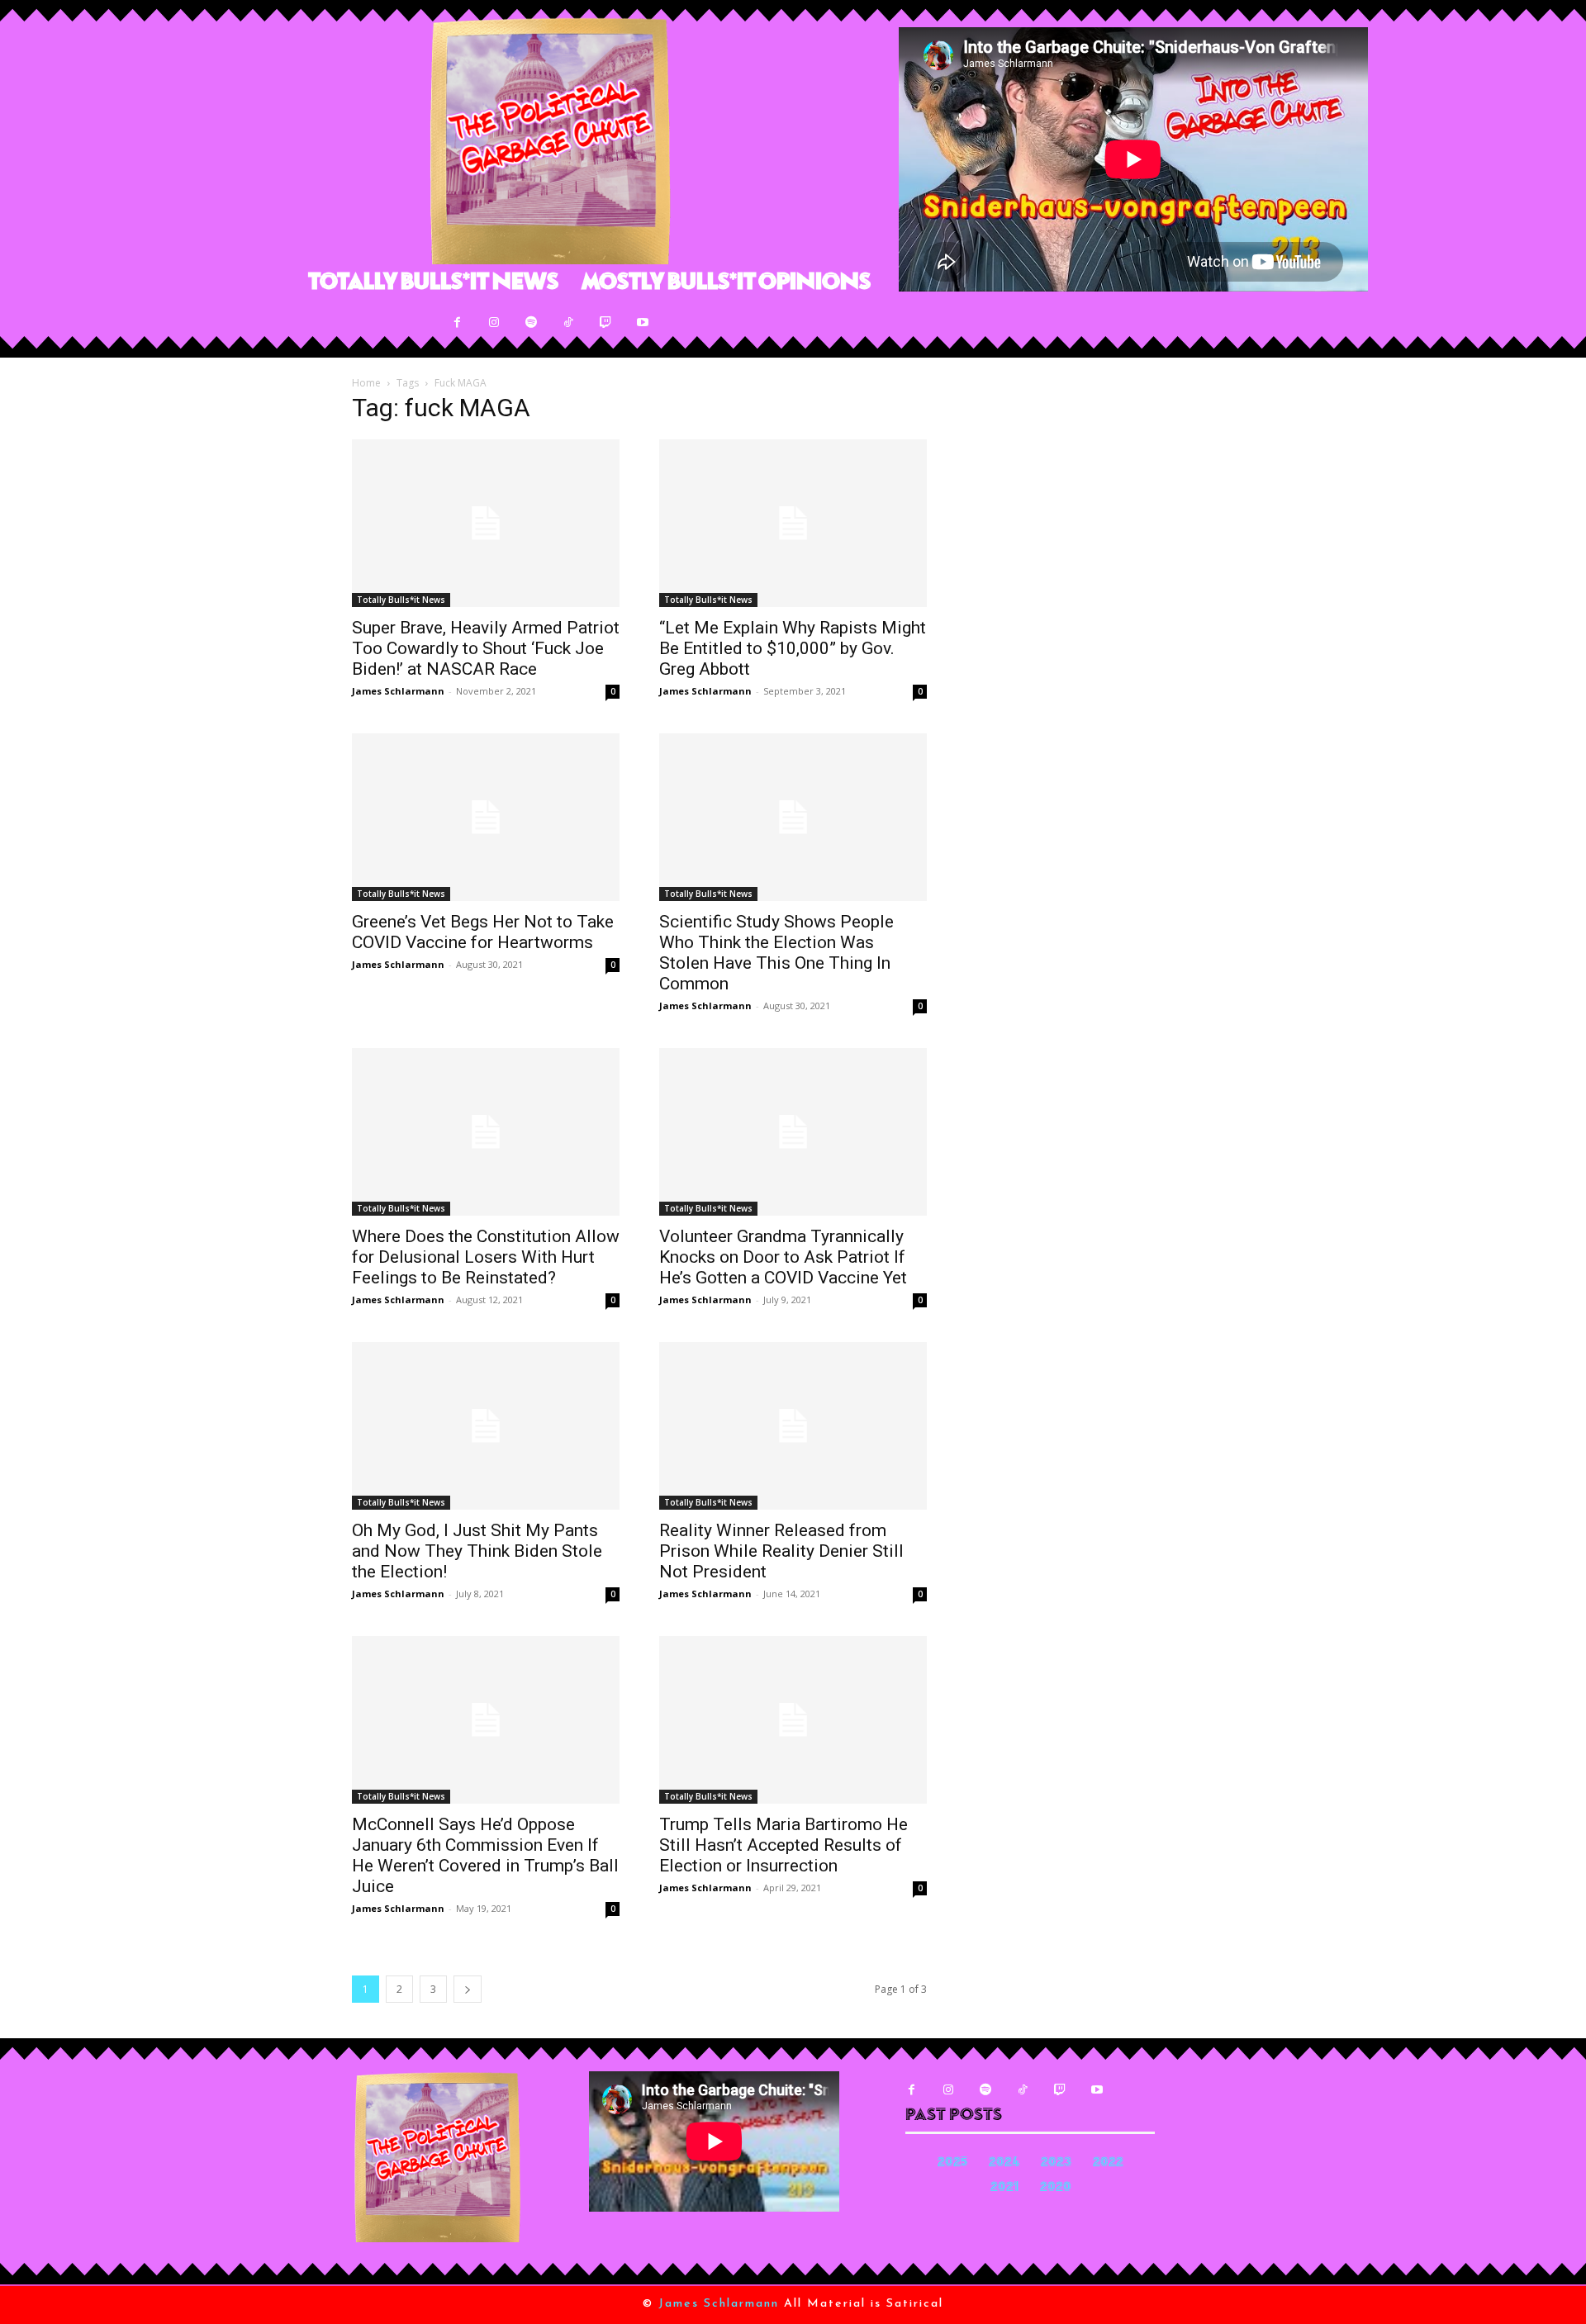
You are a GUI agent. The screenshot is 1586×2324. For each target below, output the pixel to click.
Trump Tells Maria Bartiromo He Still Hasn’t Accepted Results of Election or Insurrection (784, 1845)
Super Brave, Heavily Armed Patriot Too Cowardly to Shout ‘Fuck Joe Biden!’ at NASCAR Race (486, 648)
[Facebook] (457, 323)
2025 (952, 2163)
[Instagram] (494, 323)
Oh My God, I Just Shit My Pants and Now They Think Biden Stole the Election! (477, 1551)
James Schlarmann (398, 691)
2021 (1004, 2188)
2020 (1056, 2188)
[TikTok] (569, 323)
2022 (1108, 2163)
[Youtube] (643, 323)
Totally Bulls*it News (401, 600)
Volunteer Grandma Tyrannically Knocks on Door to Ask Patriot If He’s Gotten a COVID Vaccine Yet (783, 1257)
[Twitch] (606, 323)
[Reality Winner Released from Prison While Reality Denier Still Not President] (793, 1426)
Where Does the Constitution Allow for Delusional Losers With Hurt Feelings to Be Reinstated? (486, 1257)
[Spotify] (532, 323)
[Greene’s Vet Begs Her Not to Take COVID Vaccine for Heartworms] (486, 817)
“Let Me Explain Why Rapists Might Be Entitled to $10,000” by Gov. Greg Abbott (793, 648)
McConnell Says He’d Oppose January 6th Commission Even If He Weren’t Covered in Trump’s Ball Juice (485, 1855)
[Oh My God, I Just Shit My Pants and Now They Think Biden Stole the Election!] (486, 1426)
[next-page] (468, 1989)
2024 (1004, 2163)
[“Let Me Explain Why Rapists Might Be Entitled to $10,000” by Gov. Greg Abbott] (793, 523)
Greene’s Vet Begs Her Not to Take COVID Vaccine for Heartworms (483, 932)
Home (366, 383)
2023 (1056, 2163)
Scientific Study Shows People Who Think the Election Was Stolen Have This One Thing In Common (776, 953)
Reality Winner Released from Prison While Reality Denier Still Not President (781, 1551)
